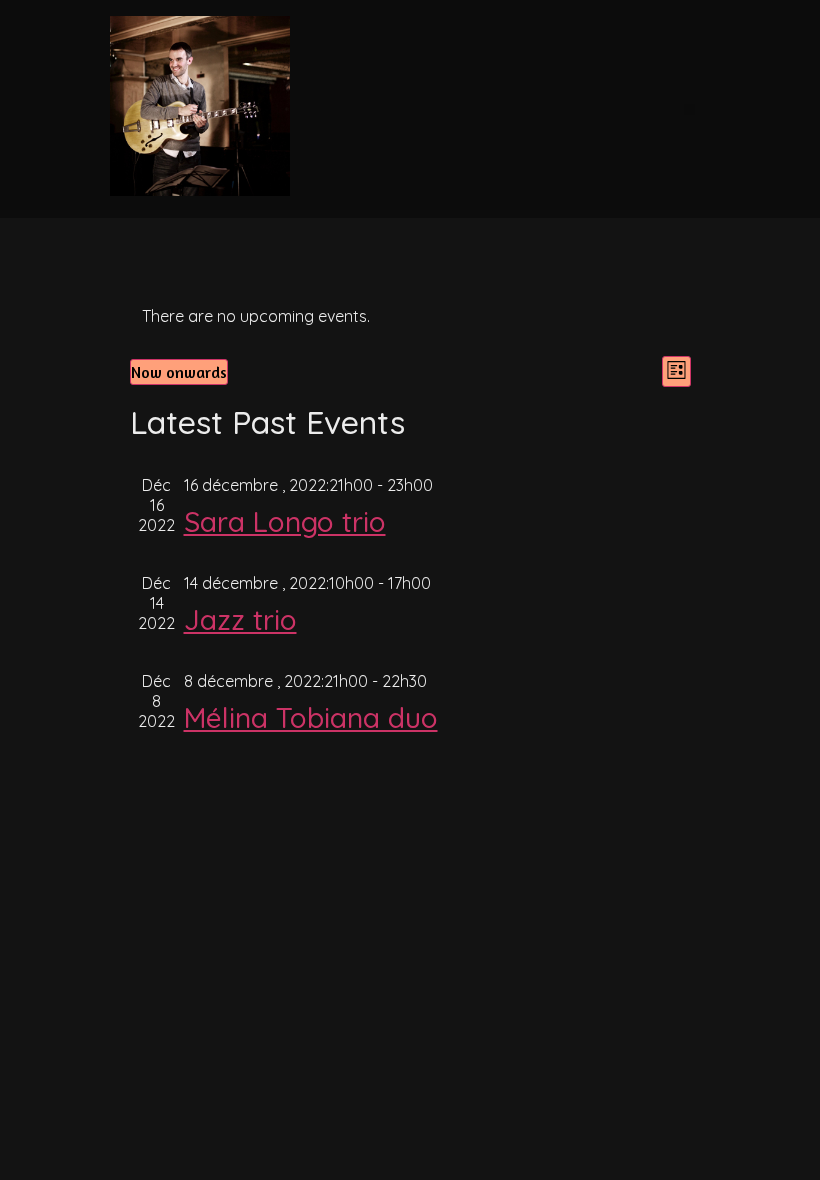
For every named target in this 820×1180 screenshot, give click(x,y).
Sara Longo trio (285, 521)
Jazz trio (240, 619)
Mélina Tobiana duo (311, 717)
